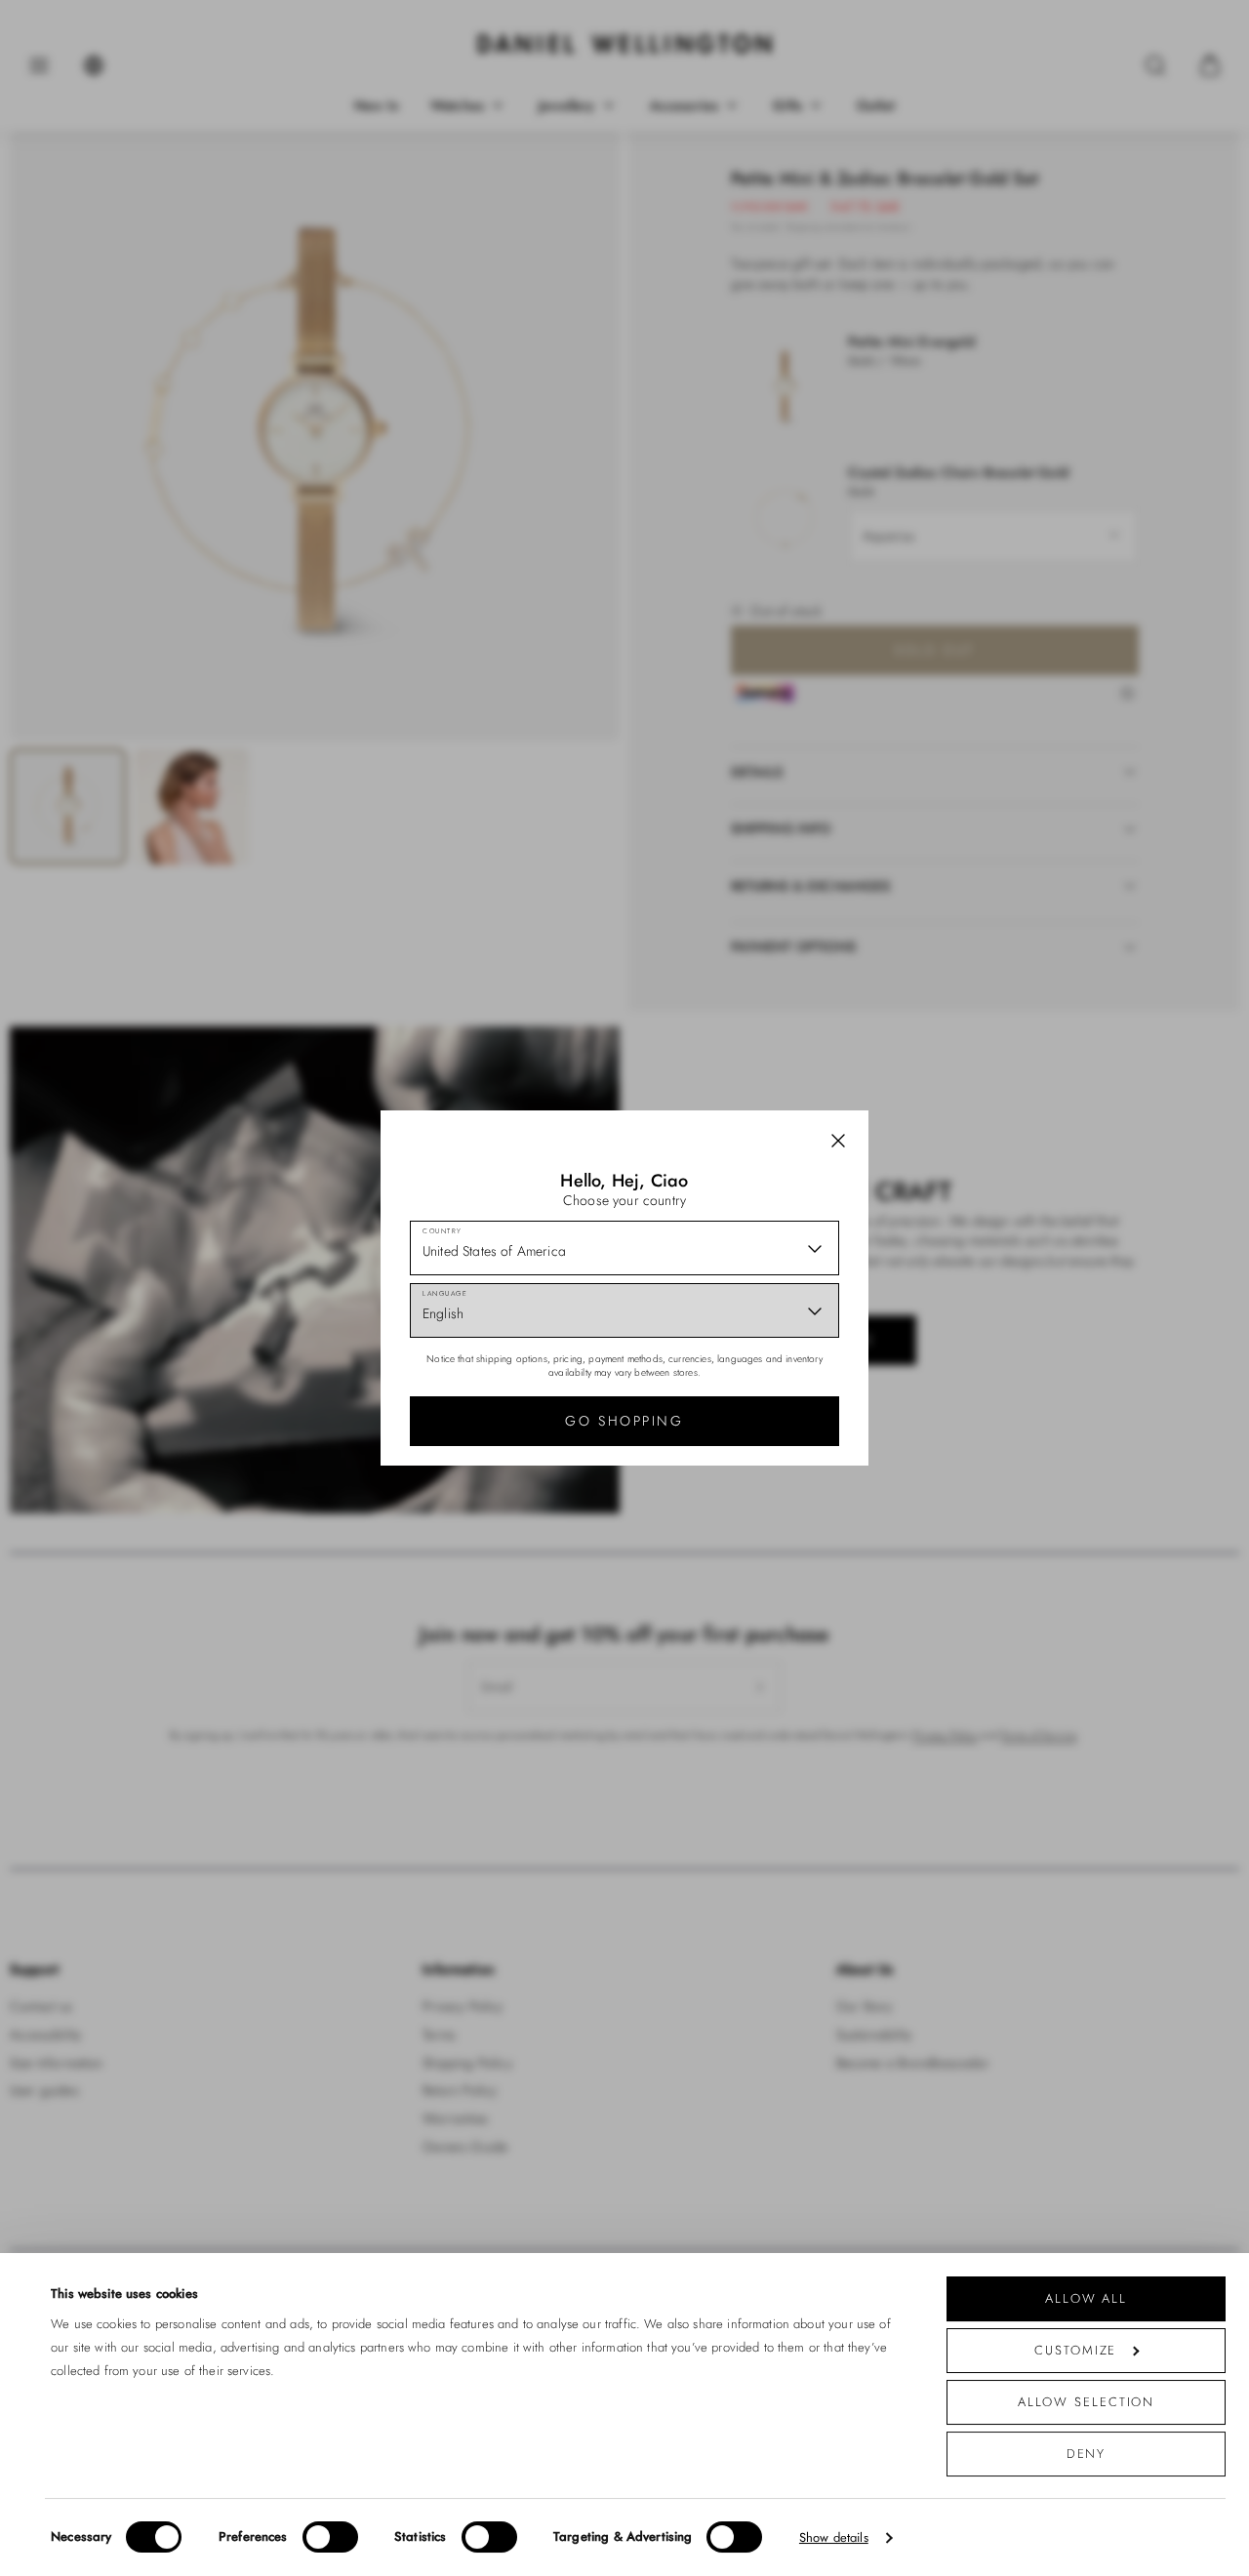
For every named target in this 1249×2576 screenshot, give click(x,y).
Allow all (1086, 2298)
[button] (838, 1141)
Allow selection (1087, 2402)
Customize (1075, 2350)
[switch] (330, 2537)
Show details (834, 2537)
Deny (1087, 2454)
